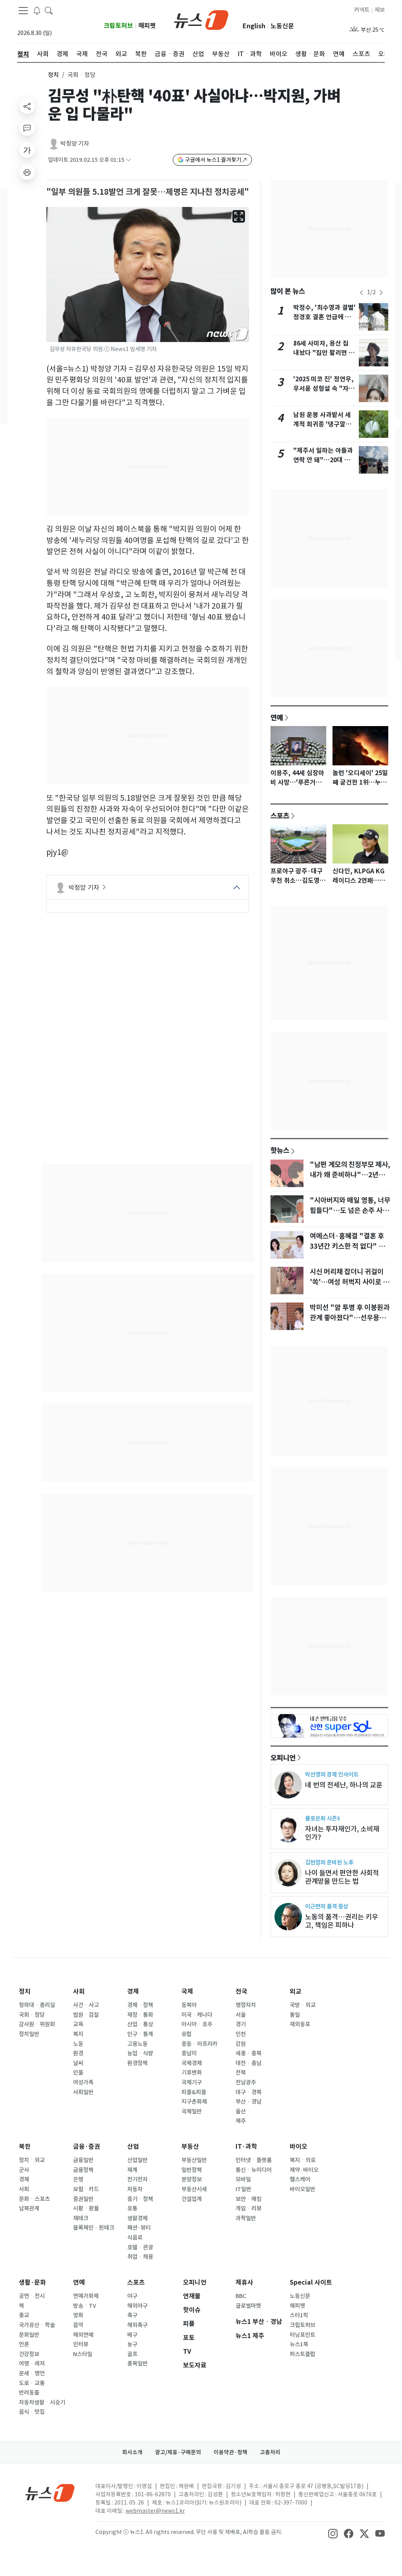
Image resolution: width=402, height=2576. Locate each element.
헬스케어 (300, 2179)
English (254, 26)
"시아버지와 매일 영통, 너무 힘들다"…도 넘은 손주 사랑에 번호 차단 (350, 1211)
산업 (133, 2147)
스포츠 (280, 816)
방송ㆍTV (85, 2306)
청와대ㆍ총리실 (37, 2005)
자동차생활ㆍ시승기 (42, 2402)
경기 (241, 2024)
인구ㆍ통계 (140, 2034)
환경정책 (137, 2063)
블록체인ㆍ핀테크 (94, 2228)
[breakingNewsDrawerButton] (37, 10)
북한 (25, 2147)
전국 (241, 1991)
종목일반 (137, 2364)
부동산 (190, 2147)
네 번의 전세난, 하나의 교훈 (344, 1785)
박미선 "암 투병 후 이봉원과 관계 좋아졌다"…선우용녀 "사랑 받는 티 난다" (350, 1318)
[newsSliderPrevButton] (362, 293)
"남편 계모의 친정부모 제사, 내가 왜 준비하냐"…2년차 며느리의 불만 (350, 1175)
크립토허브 (118, 26)
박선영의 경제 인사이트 (332, 1774)
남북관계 (29, 2208)
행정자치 (246, 2005)
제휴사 (244, 2282)
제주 (241, 2121)
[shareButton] (27, 106)
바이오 (299, 2147)
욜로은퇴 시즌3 (323, 1818)
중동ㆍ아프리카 (199, 2044)
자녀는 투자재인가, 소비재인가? (342, 1833)
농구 (132, 2344)
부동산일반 (194, 2160)
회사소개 (132, 2452)
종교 (24, 2315)
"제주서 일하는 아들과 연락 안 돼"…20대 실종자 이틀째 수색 (323, 460)
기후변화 (192, 2073)
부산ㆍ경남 (249, 2102)
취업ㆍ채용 (140, 2257)
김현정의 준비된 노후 (329, 1862)
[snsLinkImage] (333, 2533)
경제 (133, 1991)
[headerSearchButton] (49, 10)
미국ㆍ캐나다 (197, 2015)
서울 (241, 2015)
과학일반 (246, 2218)
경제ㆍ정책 (140, 2005)
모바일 (243, 2179)
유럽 (186, 2034)
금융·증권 (87, 2147)
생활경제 (137, 2218)
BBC (241, 2296)
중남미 (189, 2053)
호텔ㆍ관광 (140, 2247)
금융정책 (83, 2170)
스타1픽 (299, 2315)
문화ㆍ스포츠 (34, 2199)
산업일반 (137, 2160)
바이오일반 (302, 2189)
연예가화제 (86, 2296)
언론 (24, 2344)
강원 (241, 2044)
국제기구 (192, 2082)
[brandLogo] (201, 19)
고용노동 (137, 2044)
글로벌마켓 (248, 2306)
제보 (380, 10)
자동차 (135, 2189)
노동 (78, 2044)
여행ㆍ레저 (32, 2364)
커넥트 (362, 10)
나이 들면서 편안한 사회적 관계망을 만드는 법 (342, 1877)
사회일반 (83, 2092)
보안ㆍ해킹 (249, 2199)
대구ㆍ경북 (249, 2092)
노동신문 (282, 26)
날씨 (78, 2063)
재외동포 (300, 2024)
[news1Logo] (50, 2493)
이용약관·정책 (230, 2452)
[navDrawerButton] (23, 11)
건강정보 (29, 2354)
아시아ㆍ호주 (197, 2024)
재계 (132, 2170)
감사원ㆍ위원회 (37, 2024)
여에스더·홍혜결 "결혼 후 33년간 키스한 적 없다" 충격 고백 (350, 1246)
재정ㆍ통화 (140, 2015)
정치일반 (29, 2034)
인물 (78, 2073)
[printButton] (27, 172)
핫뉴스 (280, 1150)
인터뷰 (81, 2344)
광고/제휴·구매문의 (178, 2452)
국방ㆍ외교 (303, 2005)
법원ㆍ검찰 (86, 2015)
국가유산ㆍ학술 (37, 2325)
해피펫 (147, 26)
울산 (241, 2111)
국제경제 (192, 2063)
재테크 (81, 2218)
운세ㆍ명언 (32, 2373)
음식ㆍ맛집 (32, 2412)
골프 (132, 2354)
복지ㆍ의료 (303, 2160)
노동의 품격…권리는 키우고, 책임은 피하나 (342, 1921)
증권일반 (83, 2199)
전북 (241, 2073)
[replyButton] (27, 128)
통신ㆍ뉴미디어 (254, 2170)
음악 (78, 2325)
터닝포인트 (302, 2335)
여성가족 (83, 2082)
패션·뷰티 (139, 2228)
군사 (24, 2170)
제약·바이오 (304, 2170)
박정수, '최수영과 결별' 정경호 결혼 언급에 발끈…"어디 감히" (324, 317)
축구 (132, 2315)
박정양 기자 (75, 144)
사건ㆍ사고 (86, 2005)
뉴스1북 (299, 2344)
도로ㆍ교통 (32, 2383)
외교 (296, 1991)
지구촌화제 (194, 2102)
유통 (132, 2208)
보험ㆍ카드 (86, 2189)
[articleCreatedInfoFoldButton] (128, 160)
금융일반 (83, 2160)
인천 (241, 2034)
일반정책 (192, 2170)
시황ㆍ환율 (86, 2208)
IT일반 (243, 2189)
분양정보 (192, 2179)
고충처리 (270, 2452)
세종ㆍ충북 (249, 2053)
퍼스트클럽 (302, 2354)
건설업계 (192, 2199)
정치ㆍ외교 (32, 2160)
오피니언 (283, 1758)
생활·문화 (32, 2282)
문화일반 (29, 2335)
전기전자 (137, 2179)
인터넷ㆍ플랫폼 (254, 2160)
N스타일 (83, 2354)
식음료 (135, 2238)
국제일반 (192, 2111)
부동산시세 (194, 2189)
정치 (53, 75)
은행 (78, 2179)
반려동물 (29, 2393)
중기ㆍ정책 (140, 2199)
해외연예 (83, 2335)
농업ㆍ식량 (140, 2053)
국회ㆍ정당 (32, 2015)
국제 (187, 1991)
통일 (295, 2015)
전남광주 (246, 2082)
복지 (78, 2034)
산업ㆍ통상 (140, 2024)
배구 (132, 2335)
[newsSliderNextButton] (381, 293)
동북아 (189, 2005)
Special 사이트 (311, 2282)
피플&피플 (194, 2092)
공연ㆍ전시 (32, 2296)
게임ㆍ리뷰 (249, 2208)
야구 (132, 2296)
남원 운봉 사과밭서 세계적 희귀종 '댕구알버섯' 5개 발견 (322, 424)
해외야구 (137, 2306)
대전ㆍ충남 (249, 2063)
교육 (78, 2024)
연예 (277, 717)
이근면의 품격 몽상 (327, 1906)
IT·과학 (246, 2147)
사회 (79, 1991)
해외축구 (137, 2325)
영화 (78, 2315)
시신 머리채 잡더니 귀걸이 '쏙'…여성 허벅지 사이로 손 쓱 (349, 1282)
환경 (78, 2053)
